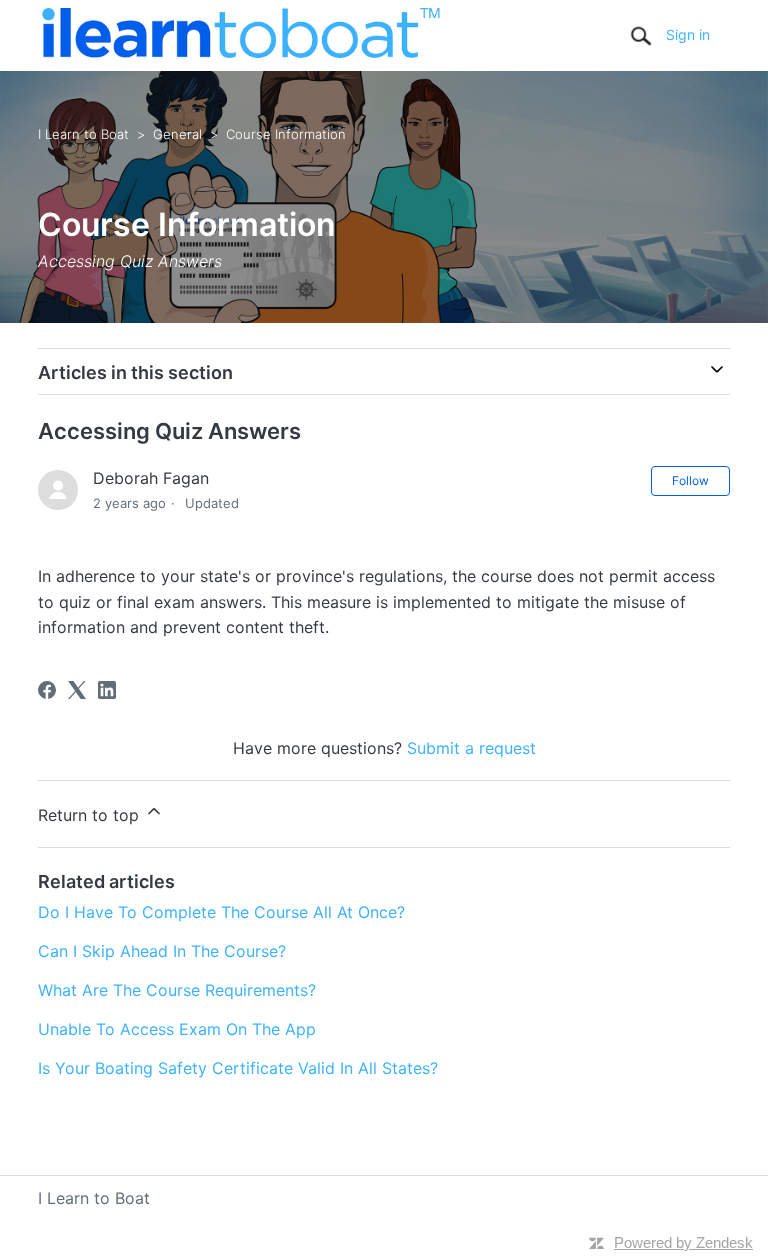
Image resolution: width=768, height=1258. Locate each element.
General (177, 134)
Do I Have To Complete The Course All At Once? (221, 912)
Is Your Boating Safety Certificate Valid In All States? (238, 1068)
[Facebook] (47, 690)
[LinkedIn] (107, 690)
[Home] (240, 52)
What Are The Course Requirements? (177, 990)
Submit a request (471, 748)
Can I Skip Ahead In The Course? (162, 951)
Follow (690, 480)
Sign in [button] (688, 34)
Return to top (91, 815)
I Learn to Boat (83, 134)
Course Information (286, 134)
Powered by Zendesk (683, 1242)
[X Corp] (77, 690)
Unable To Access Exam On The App (177, 1029)
